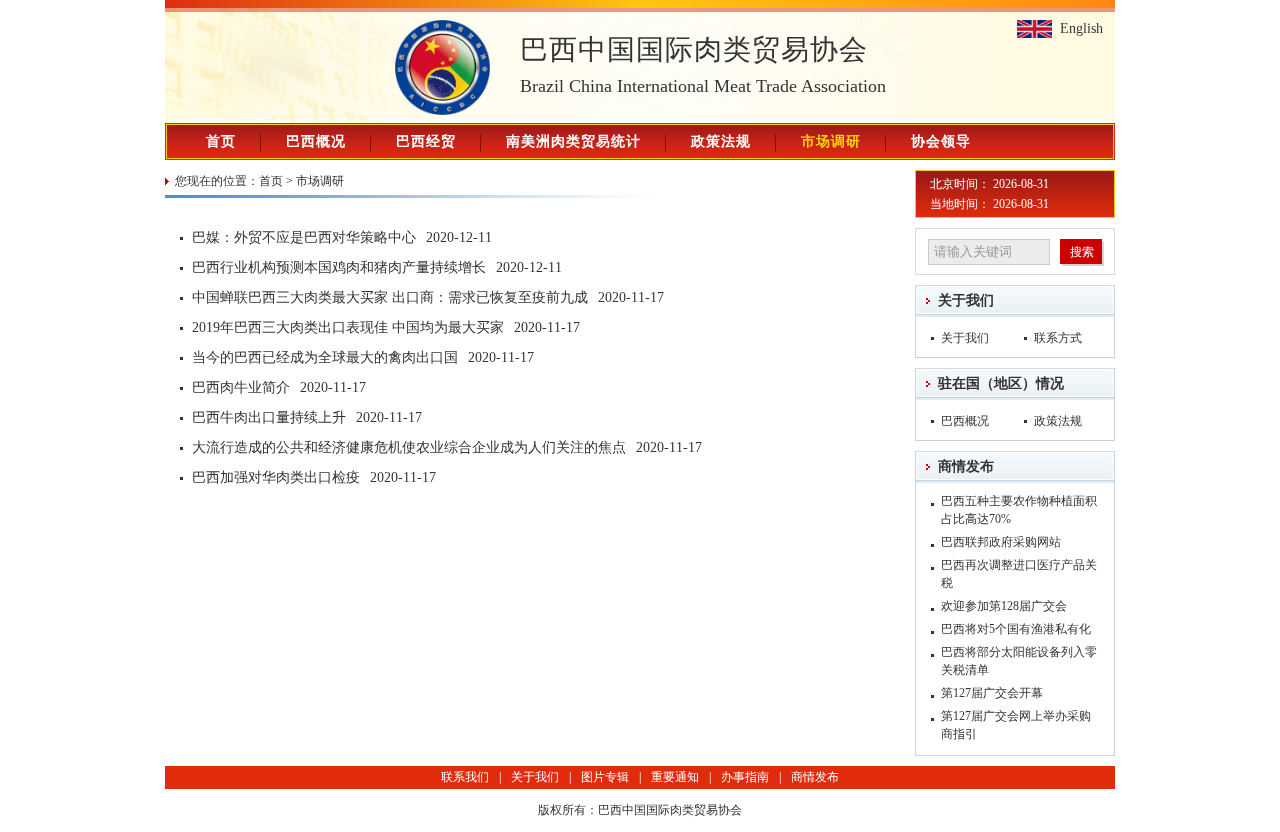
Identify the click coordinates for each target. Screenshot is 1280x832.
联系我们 (465, 777)
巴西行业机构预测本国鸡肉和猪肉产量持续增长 (339, 267)
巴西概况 (316, 141)
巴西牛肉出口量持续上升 (269, 417)
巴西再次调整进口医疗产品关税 (1019, 574)
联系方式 (1058, 338)
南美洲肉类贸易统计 (573, 141)
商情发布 (966, 466)
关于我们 (966, 300)
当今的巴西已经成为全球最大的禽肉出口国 (325, 357)
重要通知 (675, 777)
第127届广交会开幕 (992, 693)
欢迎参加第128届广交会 (1004, 606)
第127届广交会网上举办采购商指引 (1016, 725)
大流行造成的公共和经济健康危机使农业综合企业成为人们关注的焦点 (409, 447)
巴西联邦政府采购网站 (1001, 542)
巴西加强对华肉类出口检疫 (276, 477)
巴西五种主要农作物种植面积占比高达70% (1019, 510)
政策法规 (721, 141)
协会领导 (941, 141)
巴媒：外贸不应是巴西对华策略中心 (304, 237)
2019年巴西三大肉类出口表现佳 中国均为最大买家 (348, 327)
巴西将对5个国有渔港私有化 (1016, 629)
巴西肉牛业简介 (241, 387)
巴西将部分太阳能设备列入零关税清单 (1019, 661)
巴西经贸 (426, 141)
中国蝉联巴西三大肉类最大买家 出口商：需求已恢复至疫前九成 (390, 297)
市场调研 (831, 141)
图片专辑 (605, 777)
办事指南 (745, 777)
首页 (221, 141)
